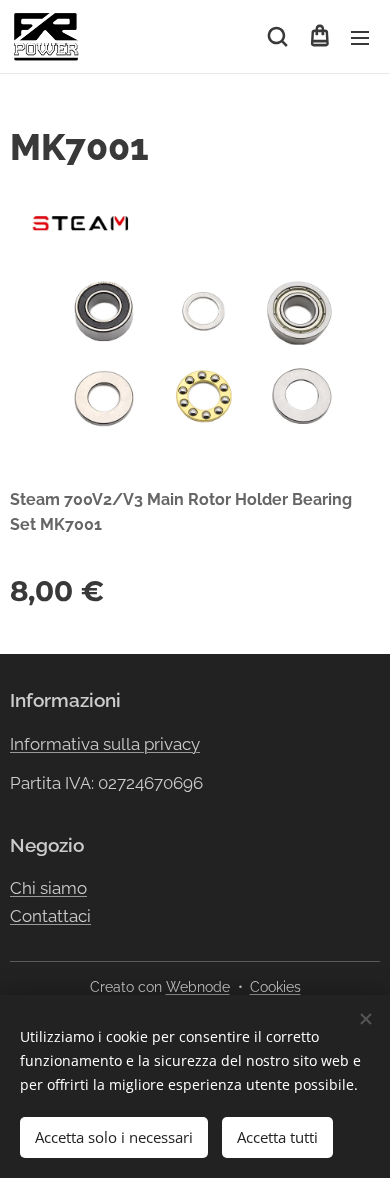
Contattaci (50, 916)
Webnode (198, 987)
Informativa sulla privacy (105, 744)
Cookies (275, 987)
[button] (277, 37)
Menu (360, 37)
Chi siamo (48, 888)
